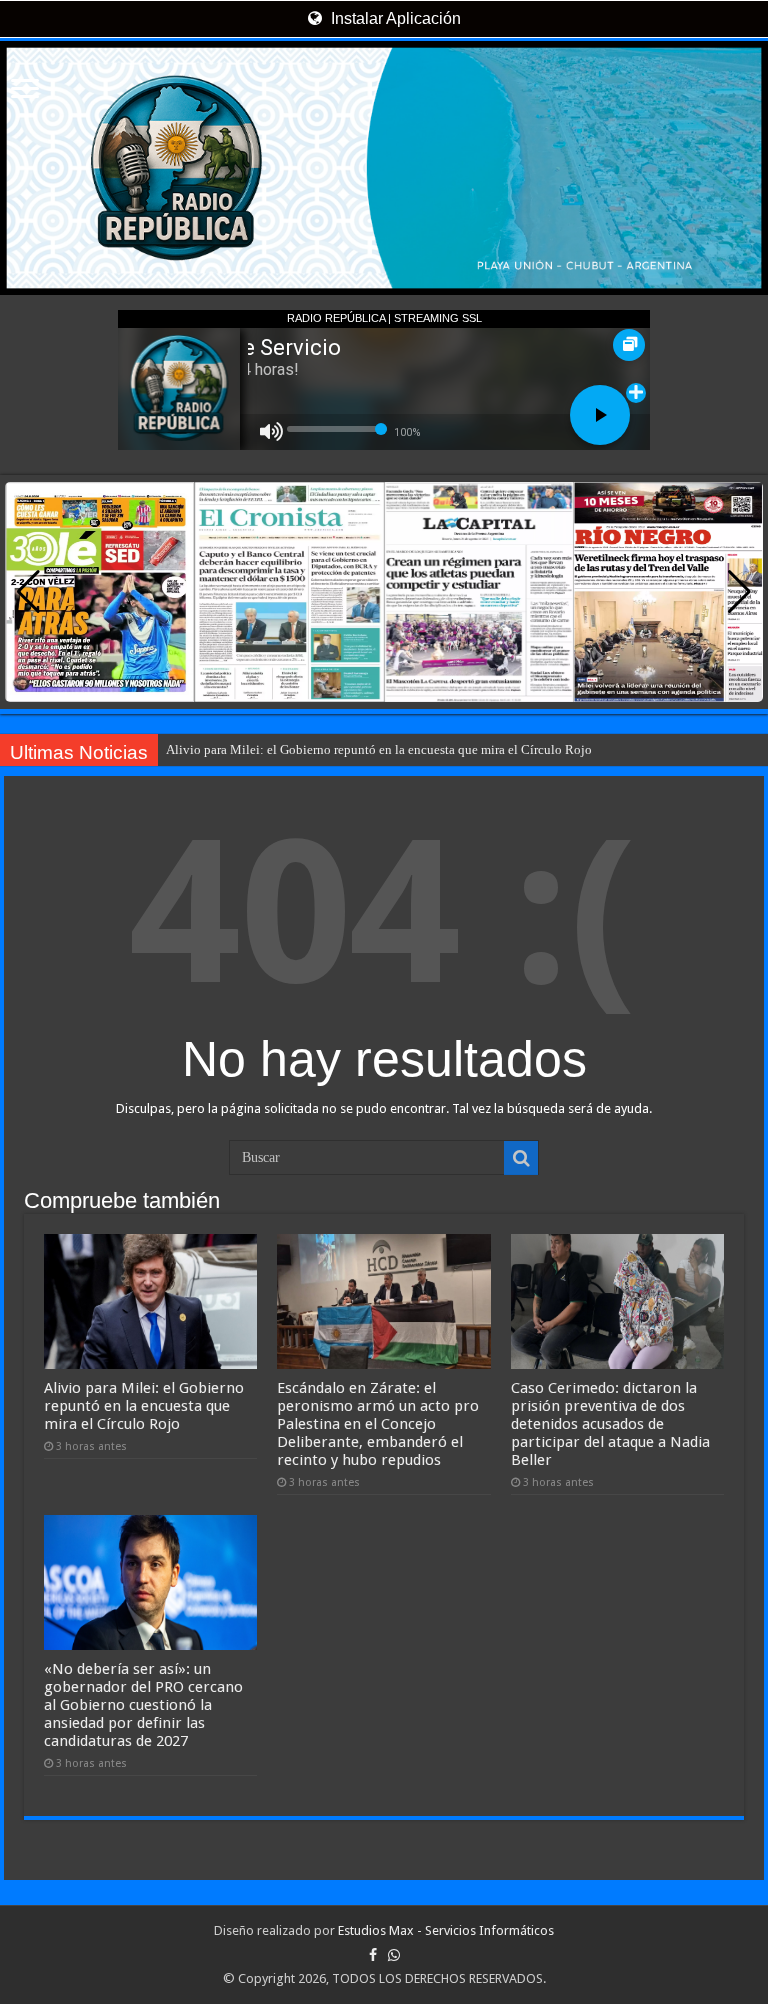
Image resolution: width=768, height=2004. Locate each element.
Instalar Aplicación (394, 18)
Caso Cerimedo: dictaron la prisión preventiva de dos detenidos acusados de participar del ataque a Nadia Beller (610, 1424)
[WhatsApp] (394, 1955)
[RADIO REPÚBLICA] (384, 168)
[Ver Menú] (25, 90)
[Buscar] (521, 1158)
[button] (739, 592)
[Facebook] (373, 1955)
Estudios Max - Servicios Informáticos (446, 1930)
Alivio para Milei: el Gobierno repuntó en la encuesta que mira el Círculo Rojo (379, 749)
